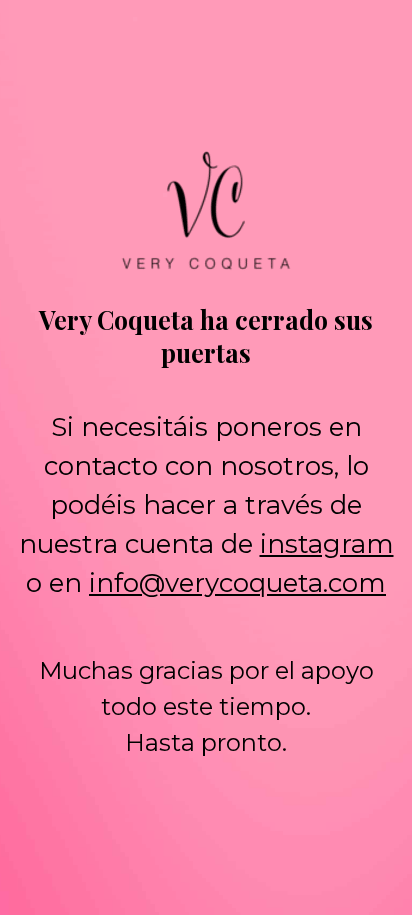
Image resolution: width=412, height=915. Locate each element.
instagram (327, 544)
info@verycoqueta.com (237, 583)
